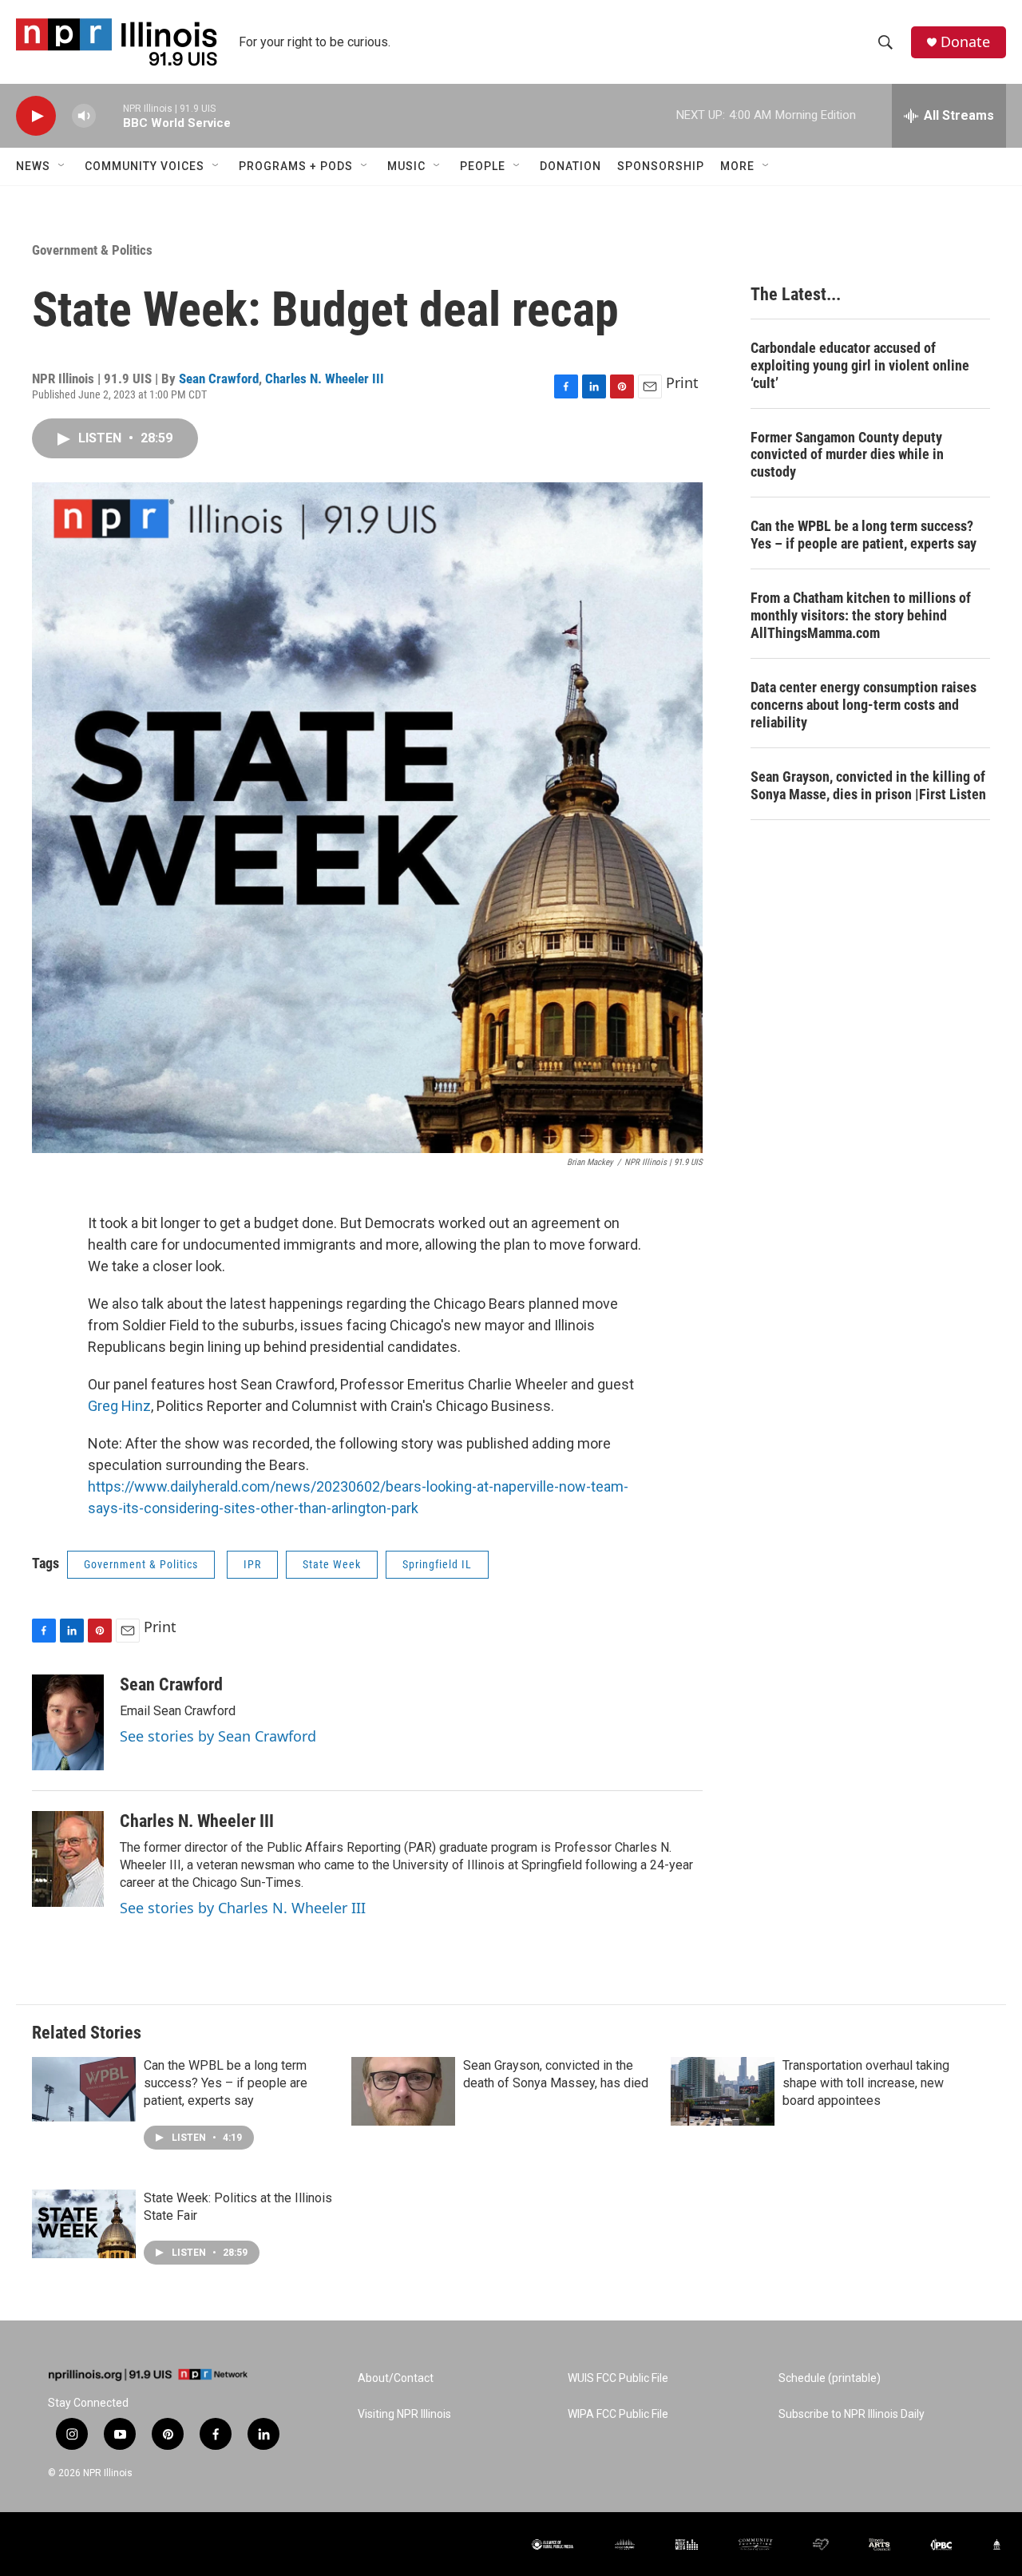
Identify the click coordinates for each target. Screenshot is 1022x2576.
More (737, 166)
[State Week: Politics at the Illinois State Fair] (84, 2224)
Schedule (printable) (830, 2378)
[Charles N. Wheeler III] (68, 1859)
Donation (570, 166)
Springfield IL (437, 1564)
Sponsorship (661, 166)
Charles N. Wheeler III (325, 378)
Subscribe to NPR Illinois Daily (852, 2414)
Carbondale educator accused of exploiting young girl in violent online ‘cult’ (860, 365)
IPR (252, 1564)
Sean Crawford (219, 378)
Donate (965, 42)
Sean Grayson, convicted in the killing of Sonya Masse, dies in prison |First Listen (868, 785)
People (483, 166)
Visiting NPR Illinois (404, 2414)
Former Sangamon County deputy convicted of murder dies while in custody (847, 455)
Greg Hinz (119, 1406)
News (33, 166)
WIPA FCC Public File (618, 2414)
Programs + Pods (296, 166)
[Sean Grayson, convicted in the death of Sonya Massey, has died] (403, 2091)
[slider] (109, 115)
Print (682, 382)
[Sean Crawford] (68, 1722)
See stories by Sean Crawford (218, 1736)
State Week (332, 1564)
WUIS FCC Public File (618, 2378)
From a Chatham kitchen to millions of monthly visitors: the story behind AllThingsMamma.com (861, 615)
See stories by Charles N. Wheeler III (243, 1908)
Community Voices (145, 166)
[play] (36, 116)
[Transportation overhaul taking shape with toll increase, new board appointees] (723, 2091)
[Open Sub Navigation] (62, 166)
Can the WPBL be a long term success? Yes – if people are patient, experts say (864, 535)
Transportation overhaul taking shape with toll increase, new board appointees (866, 2083)
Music (406, 166)
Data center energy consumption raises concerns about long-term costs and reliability (864, 705)
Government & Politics (92, 250)
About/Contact (396, 2378)
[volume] (84, 116)
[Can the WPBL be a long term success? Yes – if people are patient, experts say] (84, 2091)
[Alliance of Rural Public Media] (553, 2544)
